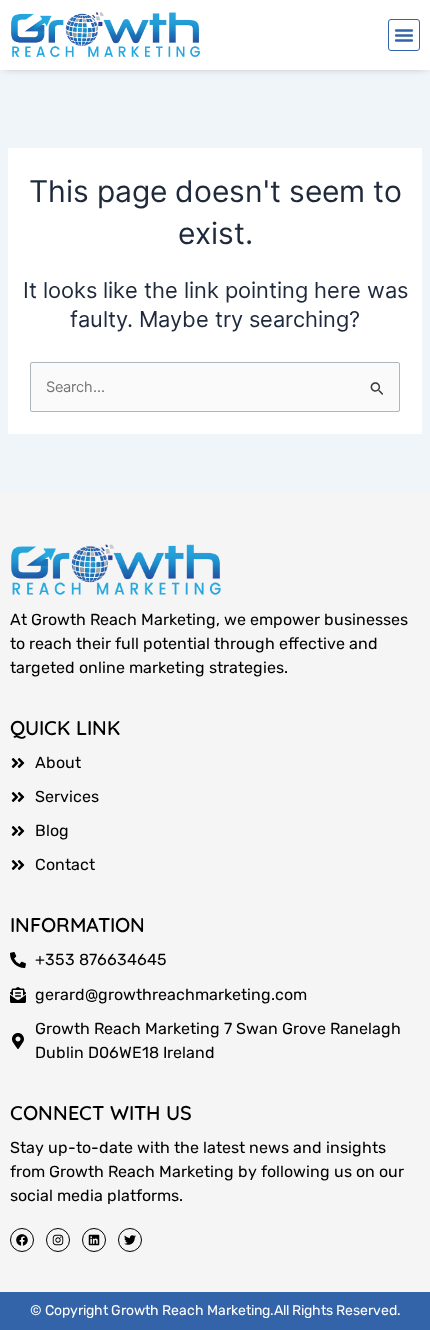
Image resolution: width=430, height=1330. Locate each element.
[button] (404, 35)
